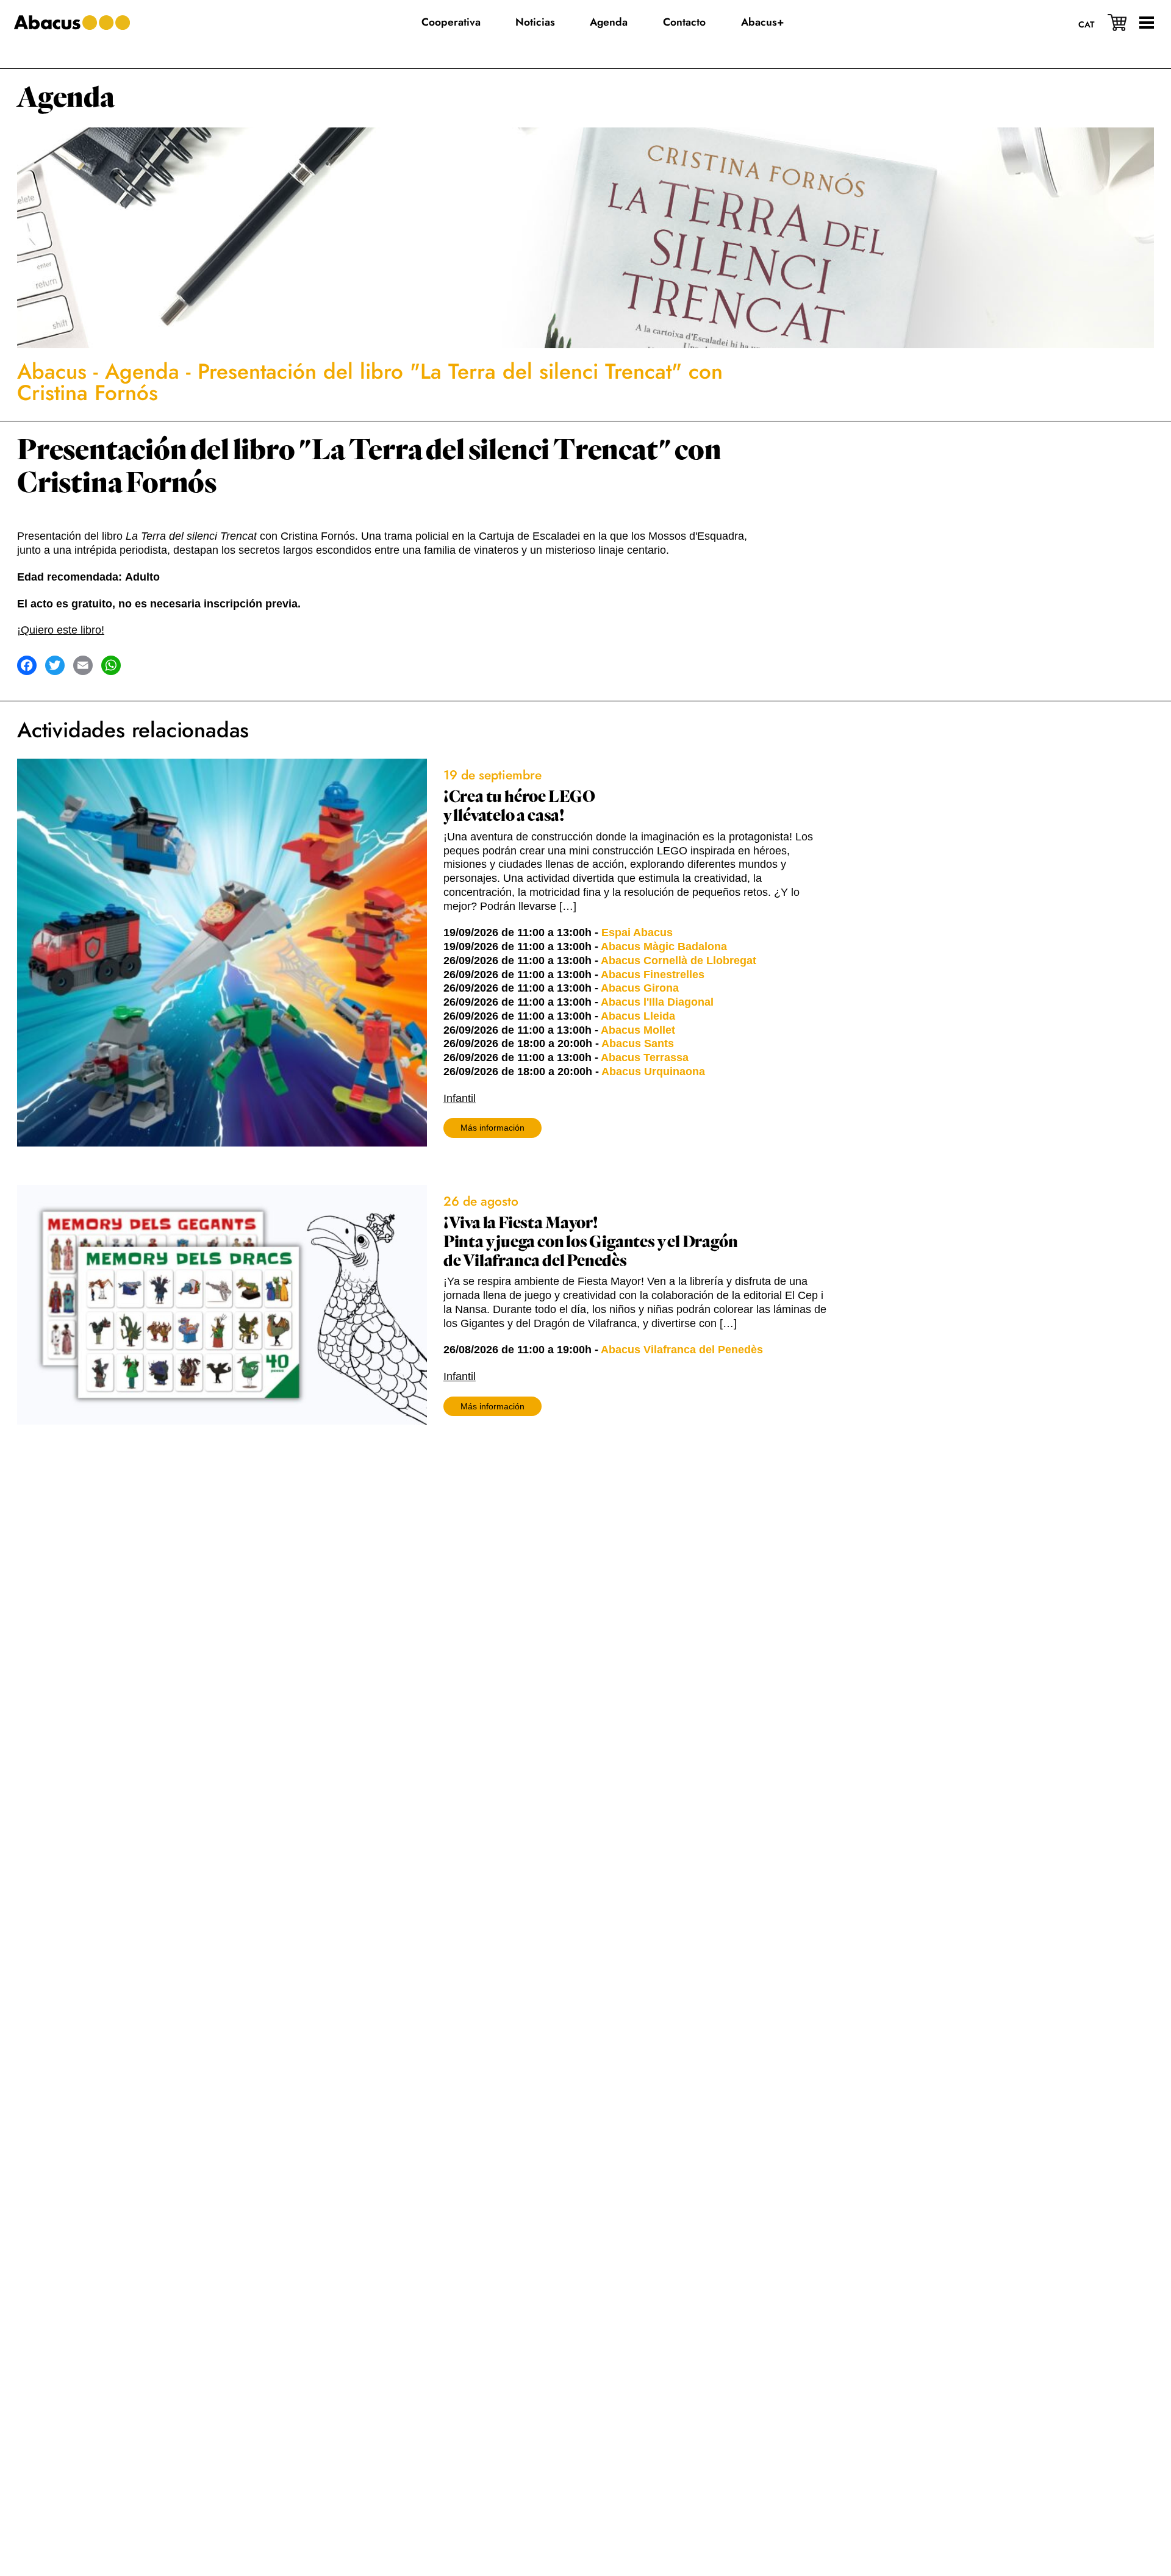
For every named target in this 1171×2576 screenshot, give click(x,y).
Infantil (460, 1098)
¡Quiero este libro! (61, 630)
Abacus (52, 371)
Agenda (66, 98)
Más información (492, 1128)
